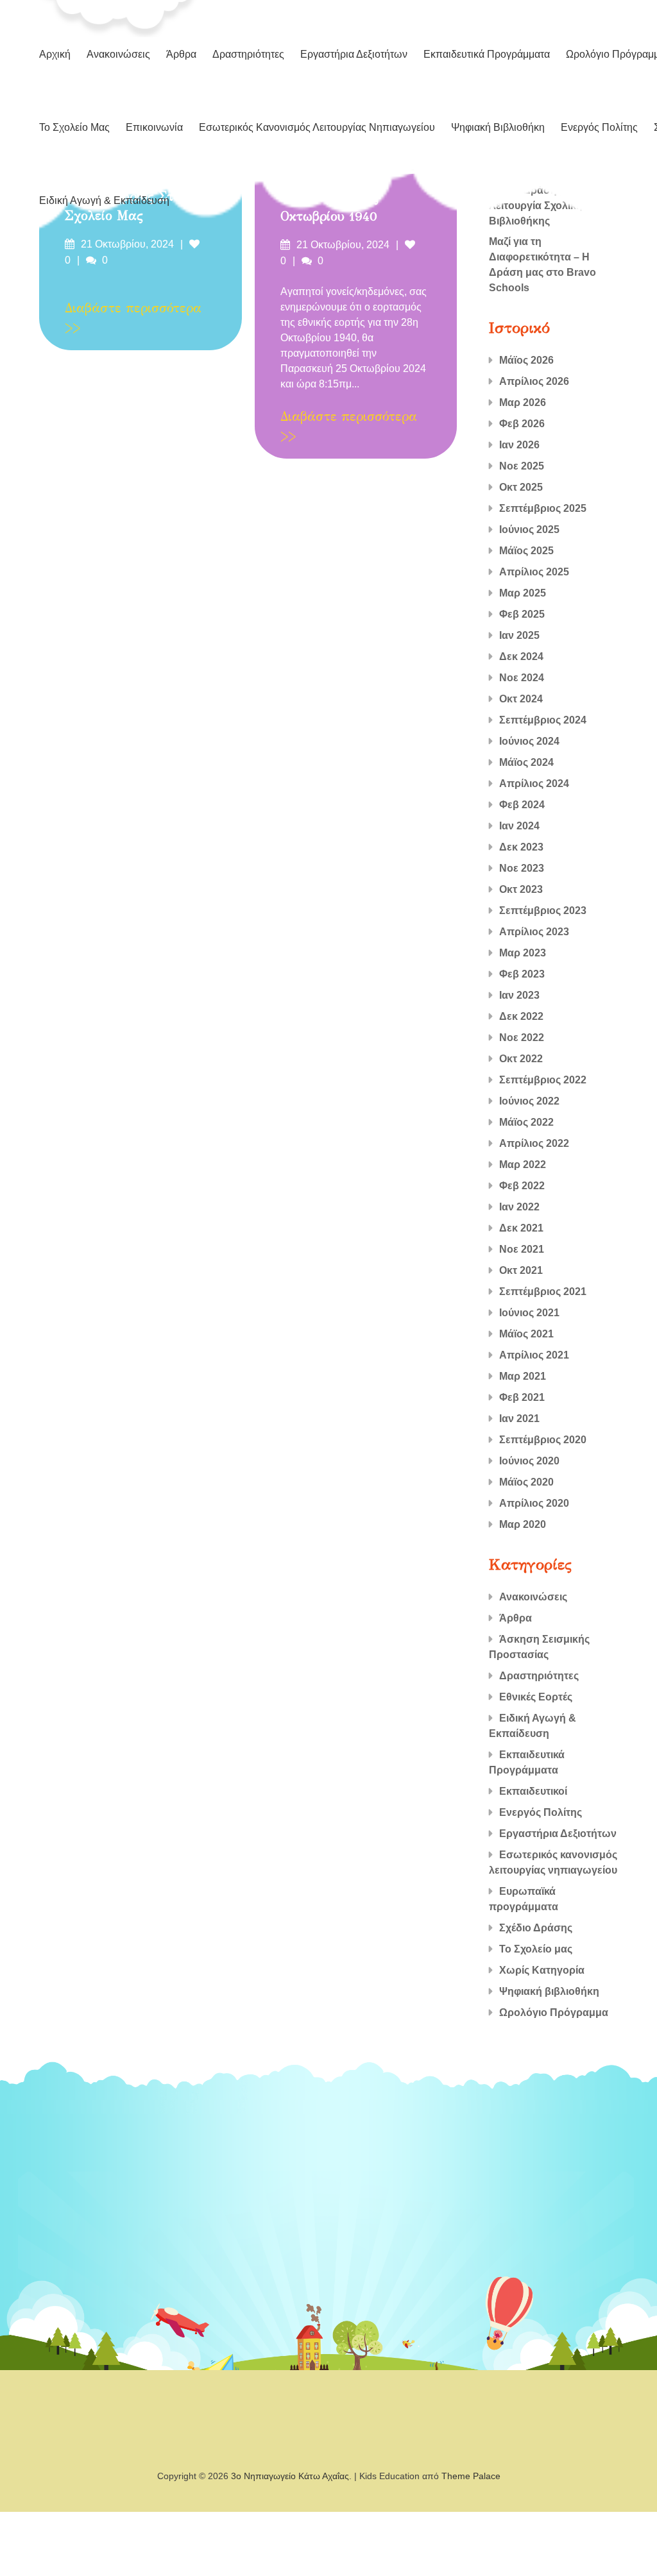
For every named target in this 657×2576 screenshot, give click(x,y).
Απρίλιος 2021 (534, 1355)
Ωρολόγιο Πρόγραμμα (554, 2012)
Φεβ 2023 (522, 974)
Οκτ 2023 (521, 889)
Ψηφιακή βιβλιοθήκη (498, 127)
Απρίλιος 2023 (534, 932)
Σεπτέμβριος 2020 (543, 1440)
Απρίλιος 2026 (534, 381)
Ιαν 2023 (519, 995)
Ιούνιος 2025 (529, 530)
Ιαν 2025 (519, 635)
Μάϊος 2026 (526, 360)
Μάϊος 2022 (526, 1122)
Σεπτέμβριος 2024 (543, 720)
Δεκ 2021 (521, 1228)
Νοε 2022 (522, 1038)
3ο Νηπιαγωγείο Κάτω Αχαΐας (290, 2476)
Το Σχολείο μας (74, 127)
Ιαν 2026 (519, 445)
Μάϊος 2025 (526, 551)
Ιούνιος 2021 (529, 1313)
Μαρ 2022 (523, 1165)
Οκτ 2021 (521, 1270)
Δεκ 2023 (521, 847)
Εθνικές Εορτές (536, 1697)
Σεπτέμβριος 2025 (543, 508)
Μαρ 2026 (523, 402)
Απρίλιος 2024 (534, 784)
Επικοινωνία (154, 127)
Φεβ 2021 (522, 1397)
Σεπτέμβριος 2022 (543, 1080)
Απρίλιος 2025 (534, 572)
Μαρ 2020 (523, 1524)
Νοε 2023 (522, 868)
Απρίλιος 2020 (534, 1503)
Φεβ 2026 (522, 424)
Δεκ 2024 (521, 657)
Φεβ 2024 (522, 805)
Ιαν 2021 (519, 1419)
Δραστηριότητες (248, 54)
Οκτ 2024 (521, 699)
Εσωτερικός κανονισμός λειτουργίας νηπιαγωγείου (317, 127)
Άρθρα (181, 54)
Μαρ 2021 (523, 1376)
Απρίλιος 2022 (534, 1143)
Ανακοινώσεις (118, 54)
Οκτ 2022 (521, 1059)
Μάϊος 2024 (526, 762)
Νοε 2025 (522, 466)
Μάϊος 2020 (526, 1482)
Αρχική (55, 54)
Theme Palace (471, 2476)
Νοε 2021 (522, 1249)
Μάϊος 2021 (526, 1334)
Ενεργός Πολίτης (599, 127)
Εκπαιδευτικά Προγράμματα (487, 54)
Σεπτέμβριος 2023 (543, 911)
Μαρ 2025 (523, 593)
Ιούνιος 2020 (529, 1461)
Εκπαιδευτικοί (533, 1791)
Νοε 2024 (522, 678)
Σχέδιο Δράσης (536, 1928)
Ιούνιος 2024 (529, 741)
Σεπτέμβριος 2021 (543, 1292)
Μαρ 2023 (523, 953)
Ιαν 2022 (519, 1207)
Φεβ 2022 (522, 1186)
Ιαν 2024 (519, 826)
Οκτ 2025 (521, 487)
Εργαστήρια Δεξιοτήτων (354, 54)
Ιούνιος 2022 (529, 1101)
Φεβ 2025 (522, 614)
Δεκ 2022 (521, 1016)
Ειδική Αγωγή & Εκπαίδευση (104, 200)
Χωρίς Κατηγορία (542, 1970)
